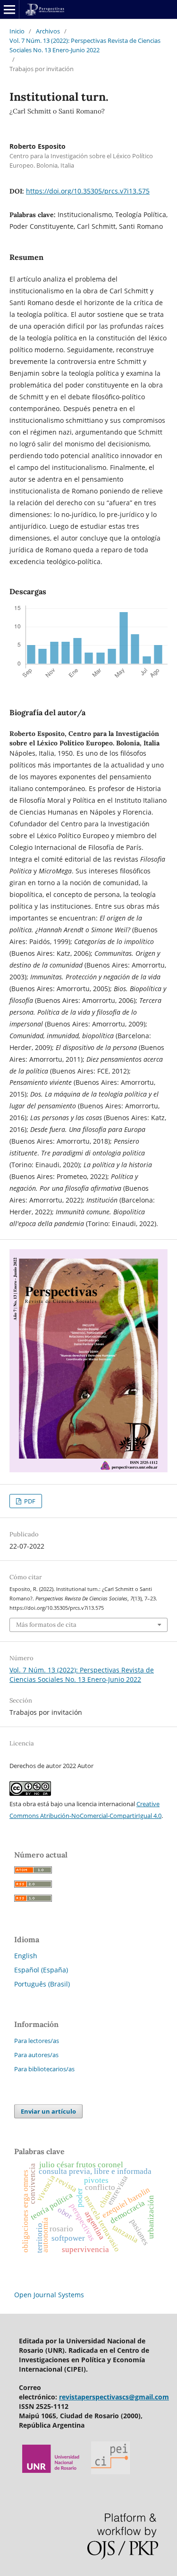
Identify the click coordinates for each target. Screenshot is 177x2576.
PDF (29, 1501)
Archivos (48, 31)
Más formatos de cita (46, 1625)
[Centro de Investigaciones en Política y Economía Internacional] (110, 2472)
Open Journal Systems (49, 2295)
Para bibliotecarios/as (44, 2069)
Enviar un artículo (48, 2111)
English (26, 1956)
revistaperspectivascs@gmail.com (114, 2397)
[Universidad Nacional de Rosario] (51, 2472)
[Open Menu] (9, 9)
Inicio (17, 31)
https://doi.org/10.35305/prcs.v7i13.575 (88, 191)
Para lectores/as (37, 2041)
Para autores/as (36, 2055)
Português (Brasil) (42, 1984)
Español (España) (41, 1970)
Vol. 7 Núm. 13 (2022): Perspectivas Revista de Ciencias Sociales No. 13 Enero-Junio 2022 (85, 45)
